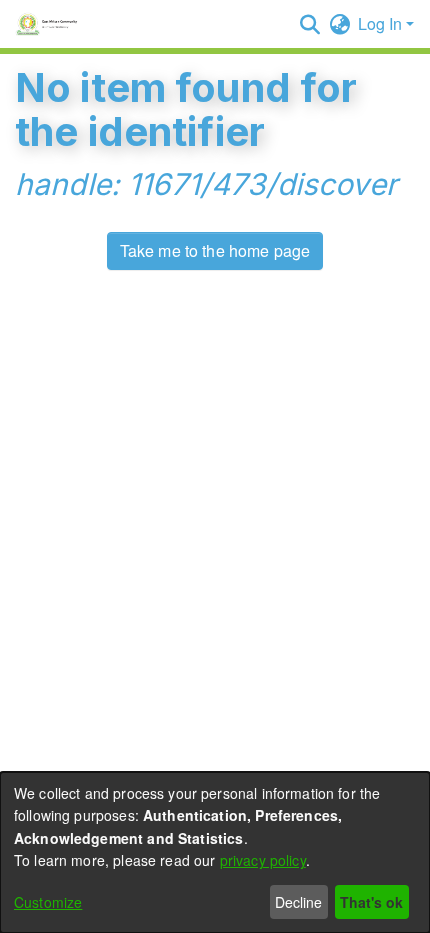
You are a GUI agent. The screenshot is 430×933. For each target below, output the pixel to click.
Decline (298, 902)
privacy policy (263, 860)
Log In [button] (382, 23)
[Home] (49, 24)
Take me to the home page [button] (215, 250)
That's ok (371, 902)
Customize (48, 902)
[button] (309, 24)
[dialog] (215, 852)
